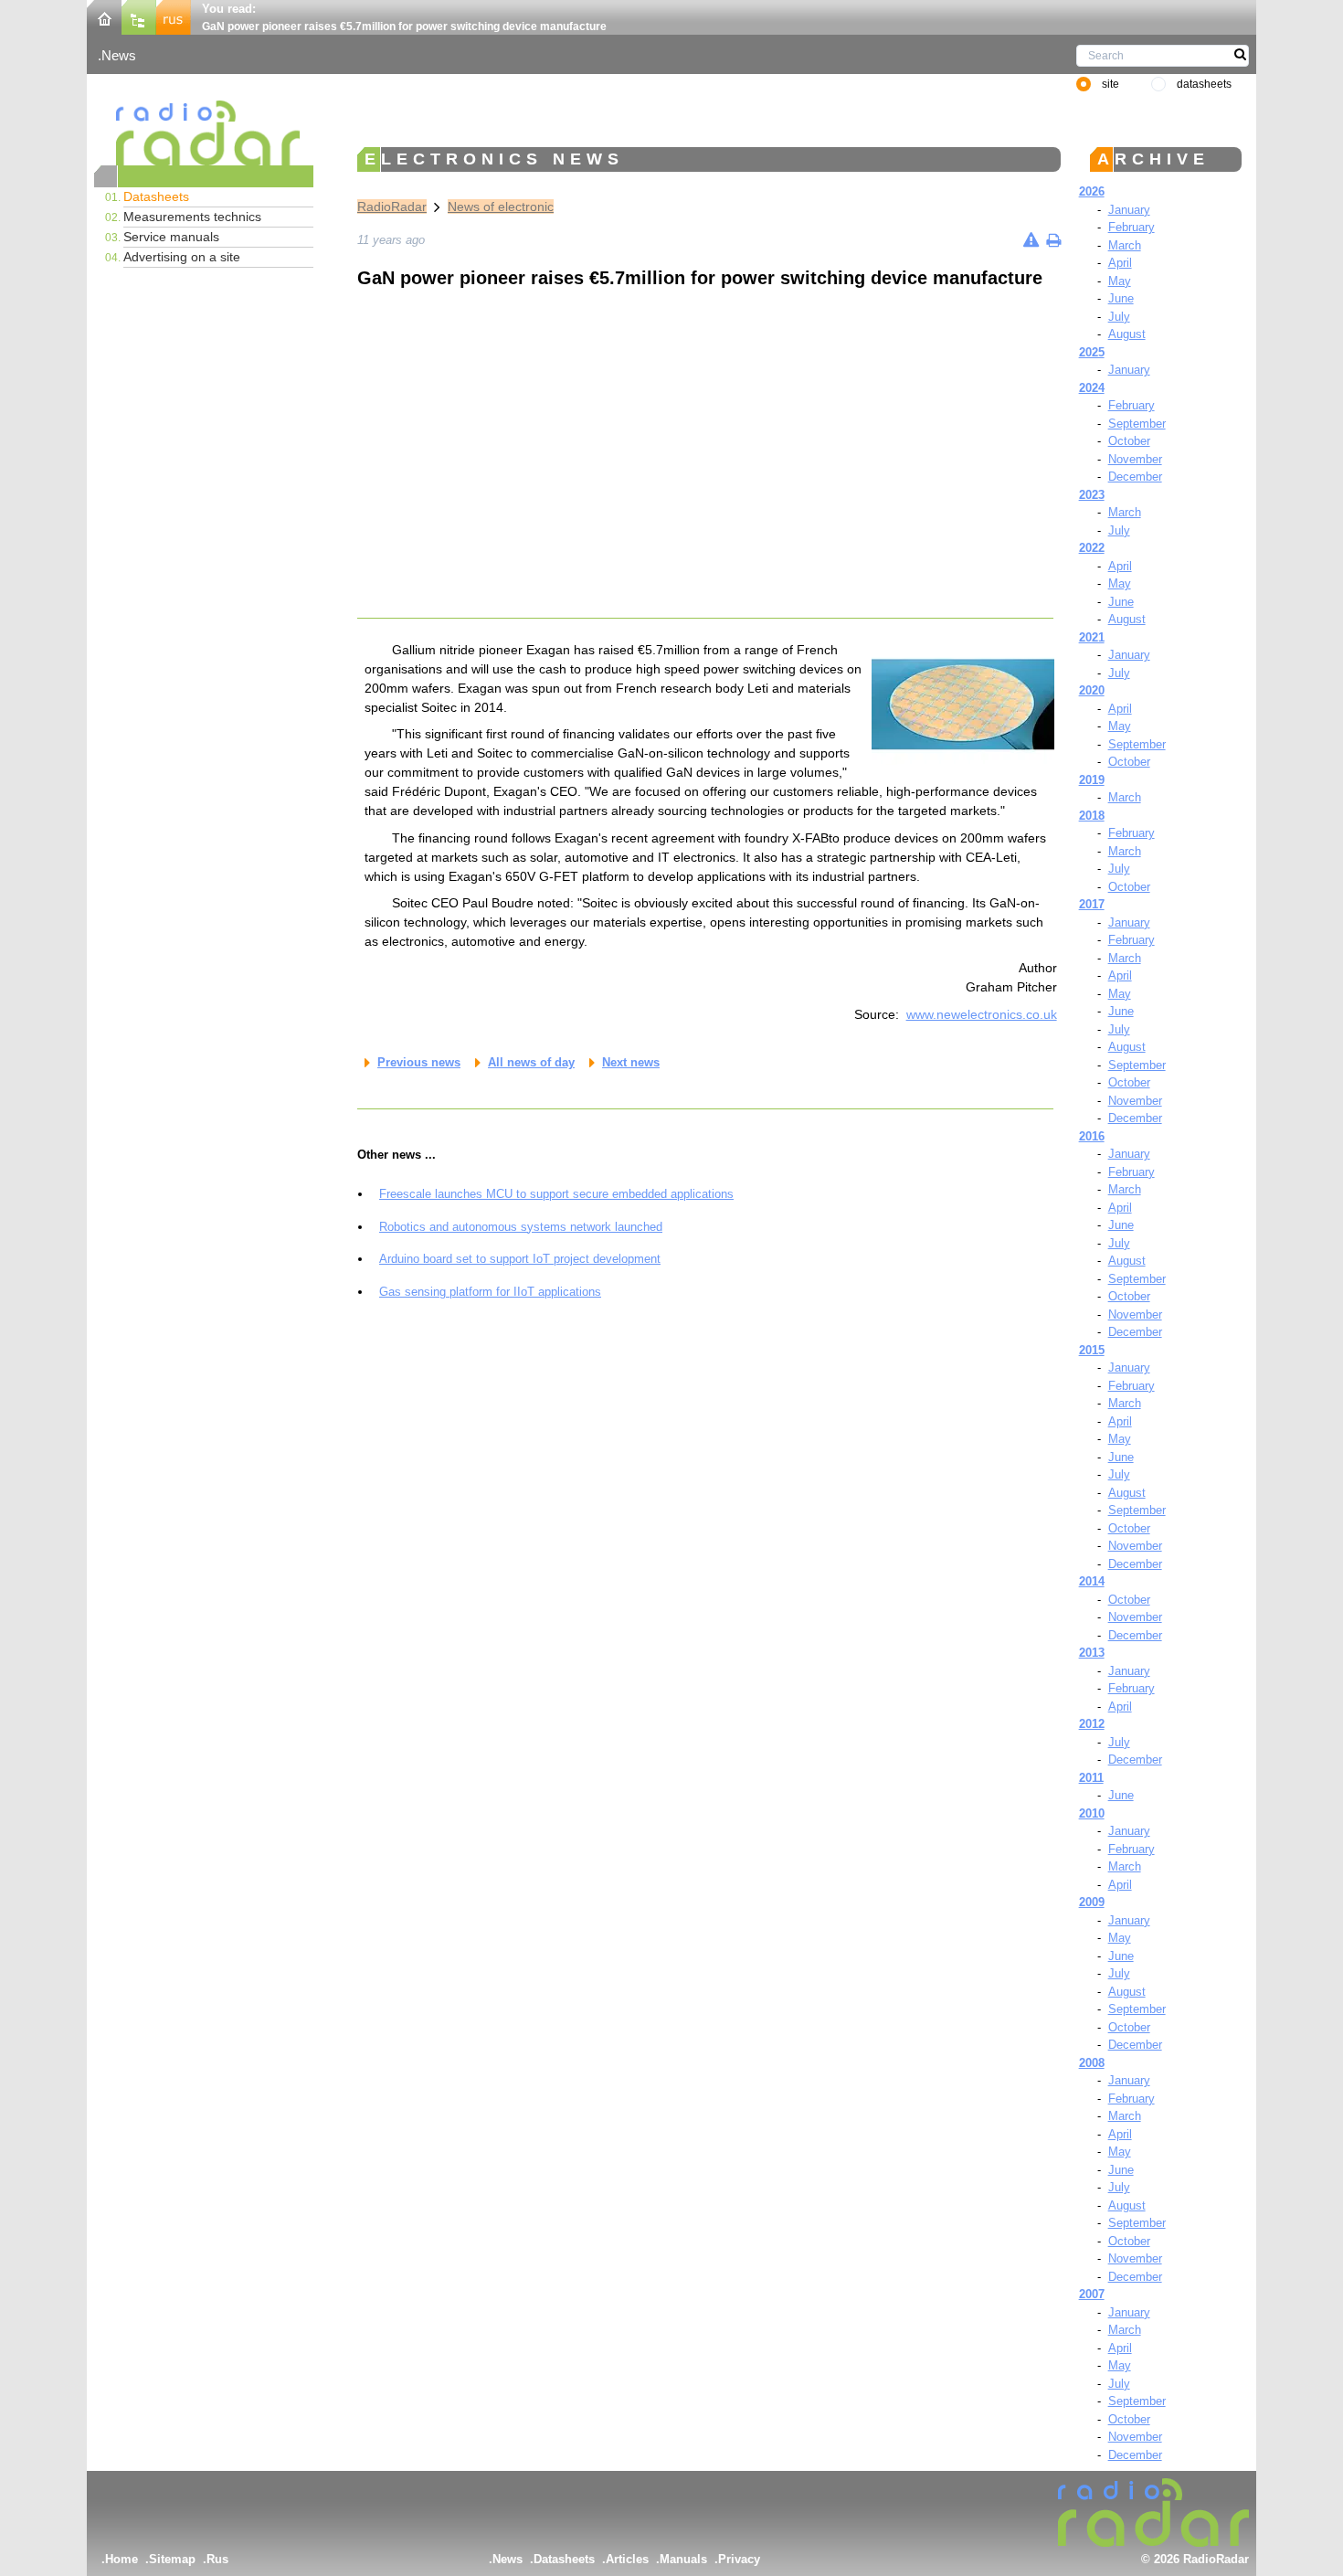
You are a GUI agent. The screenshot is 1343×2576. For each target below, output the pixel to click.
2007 (1092, 2294)
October (1129, 441)
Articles (627, 2559)
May (1120, 281)
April (1120, 263)
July (1119, 317)
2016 (1092, 1136)
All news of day (531, 1062)
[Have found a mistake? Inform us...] (1031, 240)
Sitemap (172, 2559)
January (1129, 210)
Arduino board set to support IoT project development (520, 1259)
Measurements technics (192, 217)
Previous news (419, 1062)
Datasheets (156, 196)
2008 (1092, 2063)
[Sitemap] (139, 16)
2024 (1092, 388)
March (1125, 245)
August (1127, 334)
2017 (1092, 904)
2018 (1092, 816)
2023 (1092, 495)
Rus (217, 2559)
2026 (1092, 191)
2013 (1092, 1653)
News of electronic (501, 207)
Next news (631, 1062)
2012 (1092, 1724)
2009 (1092, 1902)
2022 (1092, 548)
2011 (1091, 1778)
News (119, 55)
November (1135, 459)
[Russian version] (174, 16)
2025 (1092, 352)
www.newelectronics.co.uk (982, 1014)
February (1132, 227)
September (1137, 424)
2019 (1092, 780)
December (1135, 477)
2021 (1092, 637)
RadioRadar (392, 207)
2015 (1092, 1350)
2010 (1092, 1813)
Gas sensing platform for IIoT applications (490, 1292)
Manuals (683, 2559)
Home (122, 2559)
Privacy (739, 2559)
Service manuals (171, 237)
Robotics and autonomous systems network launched (521, 1227)
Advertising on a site (182, 257)
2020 (1092, 690)
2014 (1092, 1581)
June (1121, 298)
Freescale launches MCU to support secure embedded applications (556, 1194)
